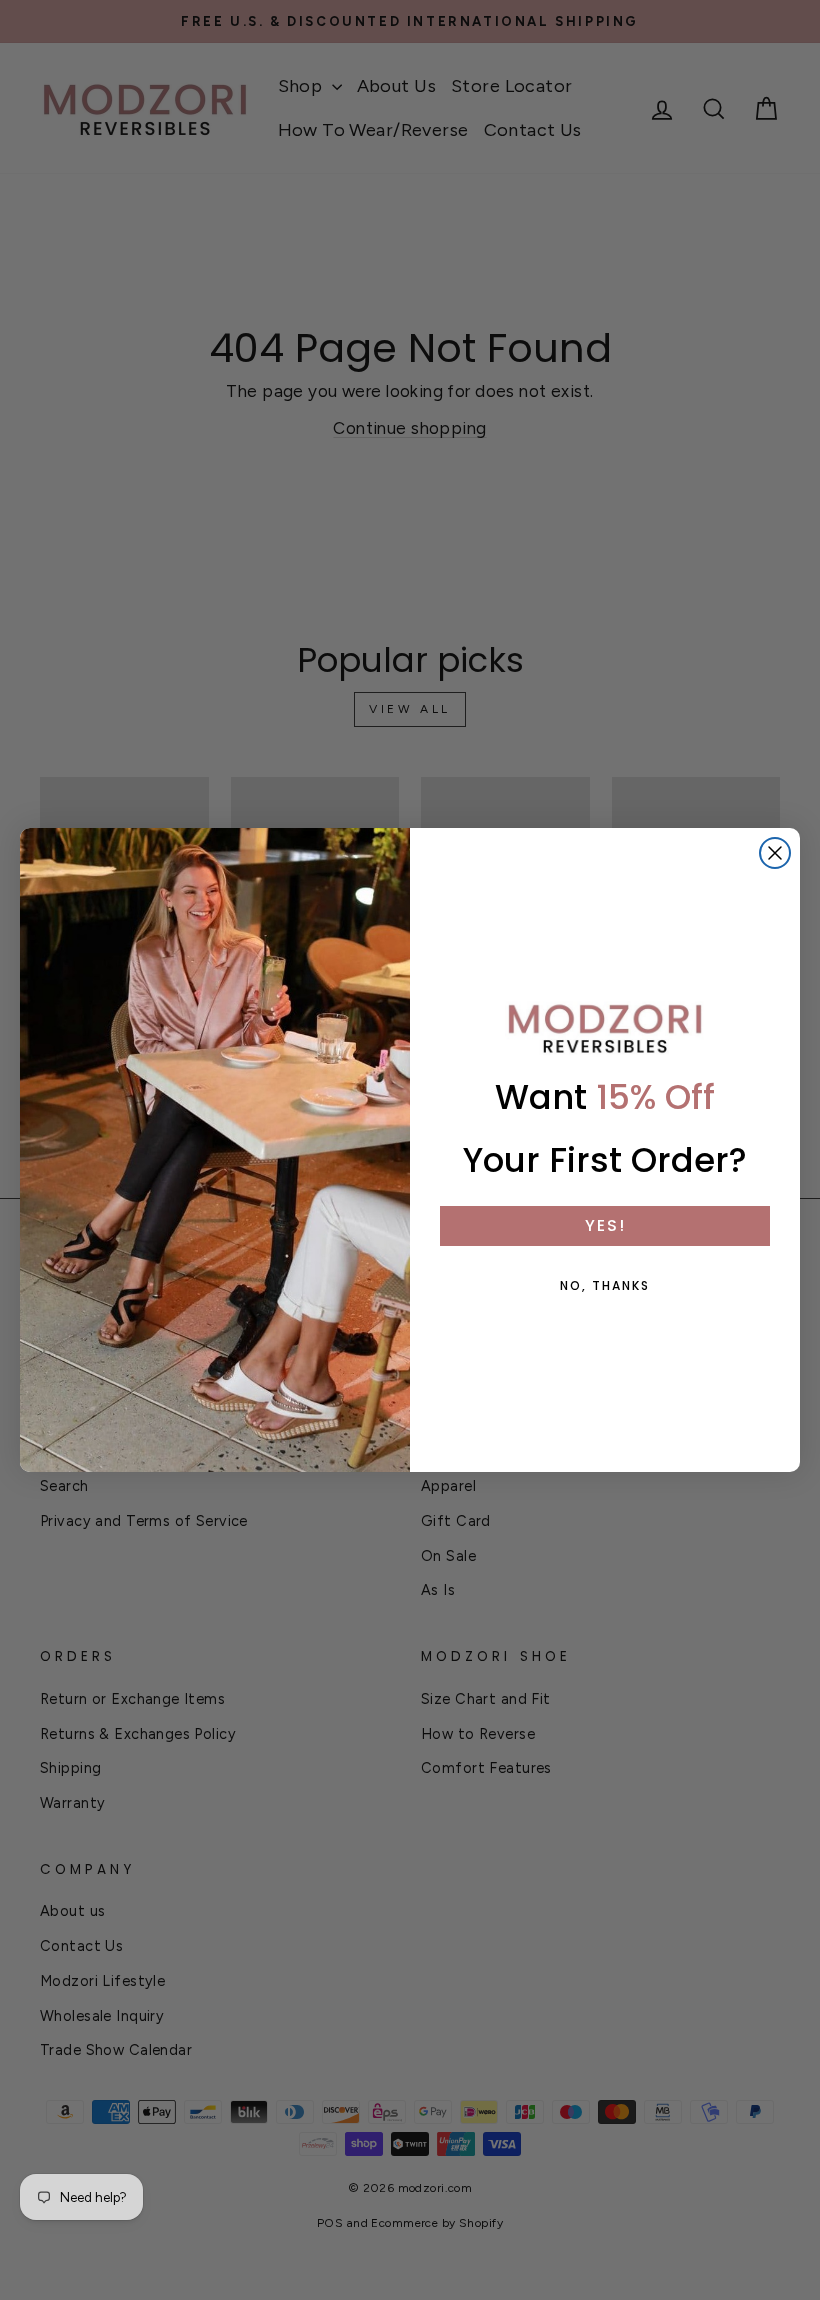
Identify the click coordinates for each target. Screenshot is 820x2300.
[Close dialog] (775, 853)
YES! (605, 1225)
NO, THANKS (605, 1285)
